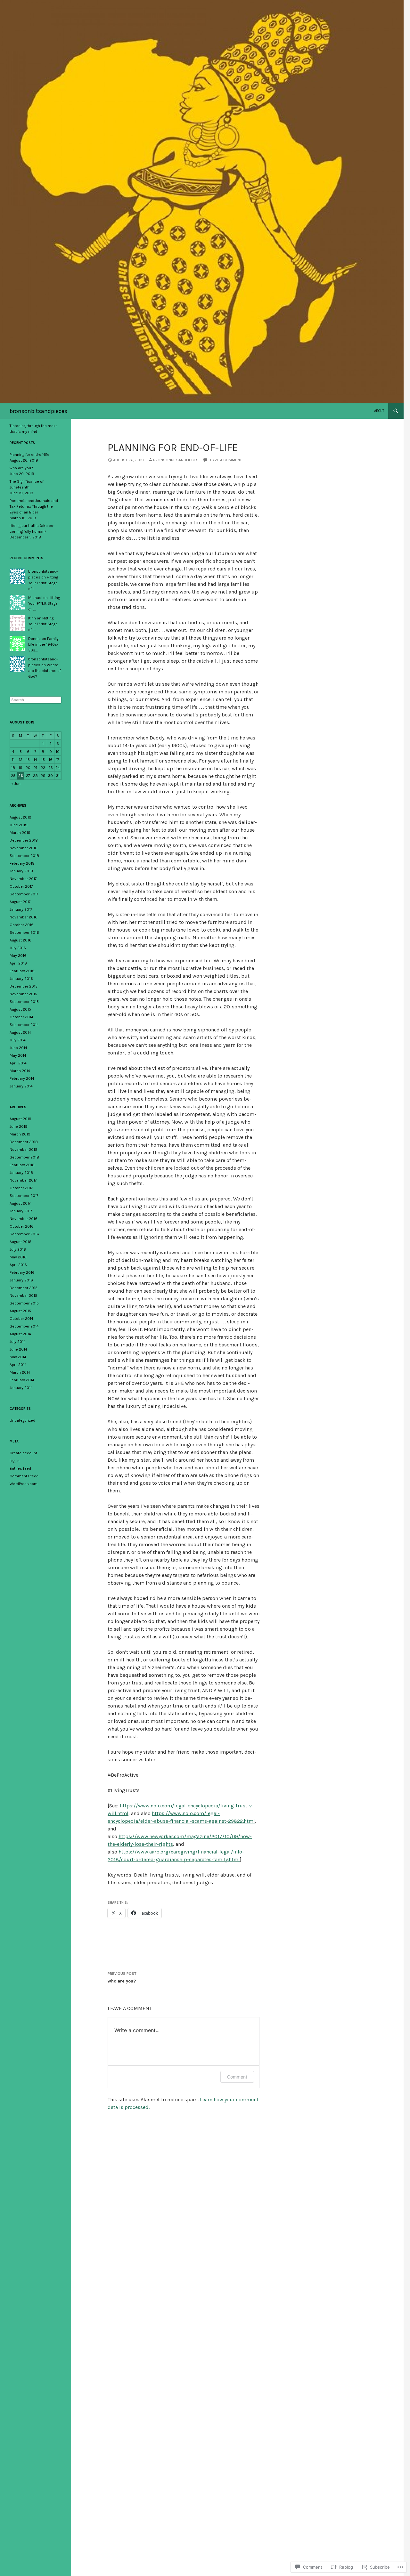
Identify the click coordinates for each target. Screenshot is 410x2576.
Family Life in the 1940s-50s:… (43, 644)
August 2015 (20, 1009)
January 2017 (21, 909)
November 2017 (23, 879)
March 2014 (20, 1071)
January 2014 (21, 1086)
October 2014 (21, 1017)
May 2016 (18, 956)
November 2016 (24, 917)
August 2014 (20, 1032)
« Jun (16, 784)
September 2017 (24, 894)
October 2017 (21, 886)
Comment (237, 2077)
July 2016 (18, 948)
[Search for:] (36, 700)
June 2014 (18, 1048)
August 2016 (20, 940)
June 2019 (19, 825)
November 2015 (23, 994)
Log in (15, 1461)
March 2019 (20, 833)
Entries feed (20, 1468)
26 (21, 776)
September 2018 (24, 856)
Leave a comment (225, 460)
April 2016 (18, 963)
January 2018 (21, 871)
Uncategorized (22, 1420)
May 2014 (18, 1055)
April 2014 (18, 1063)
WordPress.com (24, 1484)
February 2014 (22, 1078)
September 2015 (24, 1002)
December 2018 (24, 840)
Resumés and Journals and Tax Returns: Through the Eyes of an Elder (34, 506)
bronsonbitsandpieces (38, 411)
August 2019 (20, 817)
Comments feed (24, 1476)
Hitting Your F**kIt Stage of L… (43, 583)
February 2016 (22, 971)
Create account (23, 1453)
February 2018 (22, 863)
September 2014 (24, 1025)
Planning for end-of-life (29, 455)
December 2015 (24, 986)
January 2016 (21, 979)
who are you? (122, 1978)
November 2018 (24, 848)
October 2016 (22, 925)
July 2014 (18, 1040)
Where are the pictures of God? (45, 671)
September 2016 (24, 933)
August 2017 (20, 902)
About (379, 411)
